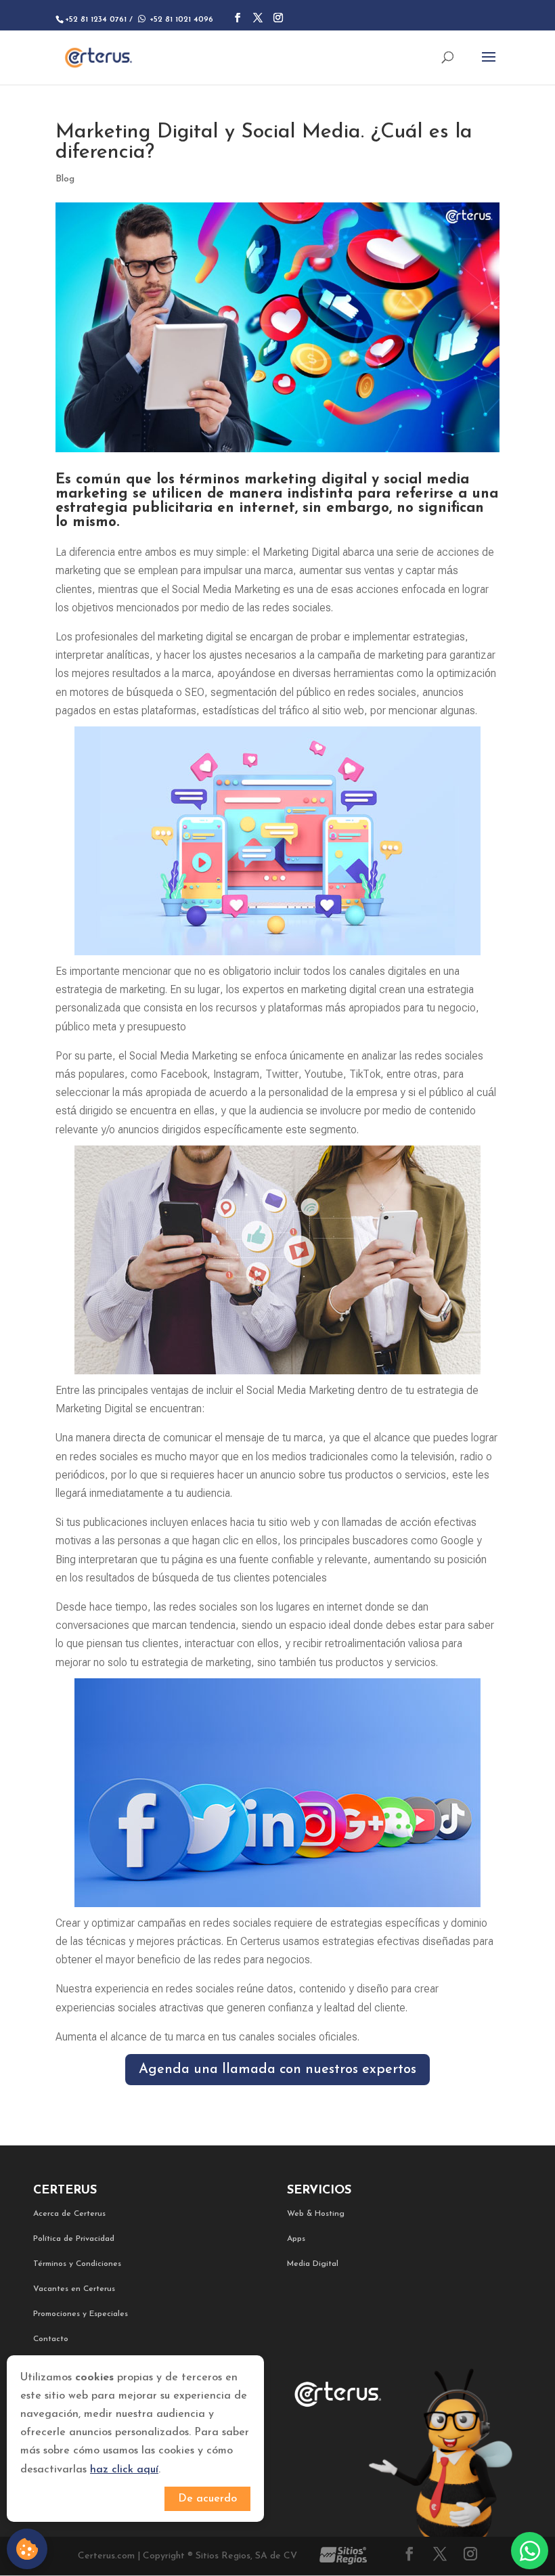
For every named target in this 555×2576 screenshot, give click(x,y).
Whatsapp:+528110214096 (530, 2551)
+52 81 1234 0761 (96, 20)
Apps (296, 2239)
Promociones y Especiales (81, 2314)
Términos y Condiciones (77, 2264)
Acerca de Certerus (69, 2214)
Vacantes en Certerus (74, 2289)
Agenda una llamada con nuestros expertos (277, 2070)
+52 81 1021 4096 (174, 20)
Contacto (51, 2339)
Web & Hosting (316, 2214)
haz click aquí (124, 2470)
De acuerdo (207, 2499)
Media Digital (313, 2264)
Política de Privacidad (74, 2239)
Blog (65, 179)
